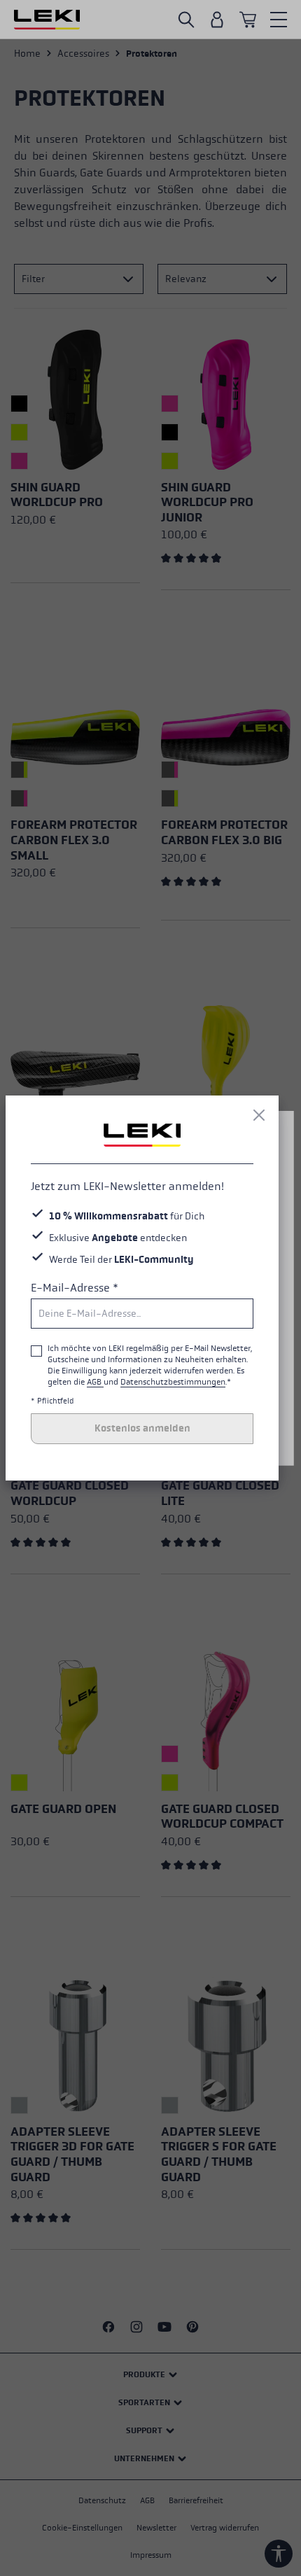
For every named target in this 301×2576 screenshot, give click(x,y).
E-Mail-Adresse (75, 1288)
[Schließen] (259, 1115)
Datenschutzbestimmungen (173, 1382)
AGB (95, 1382)
